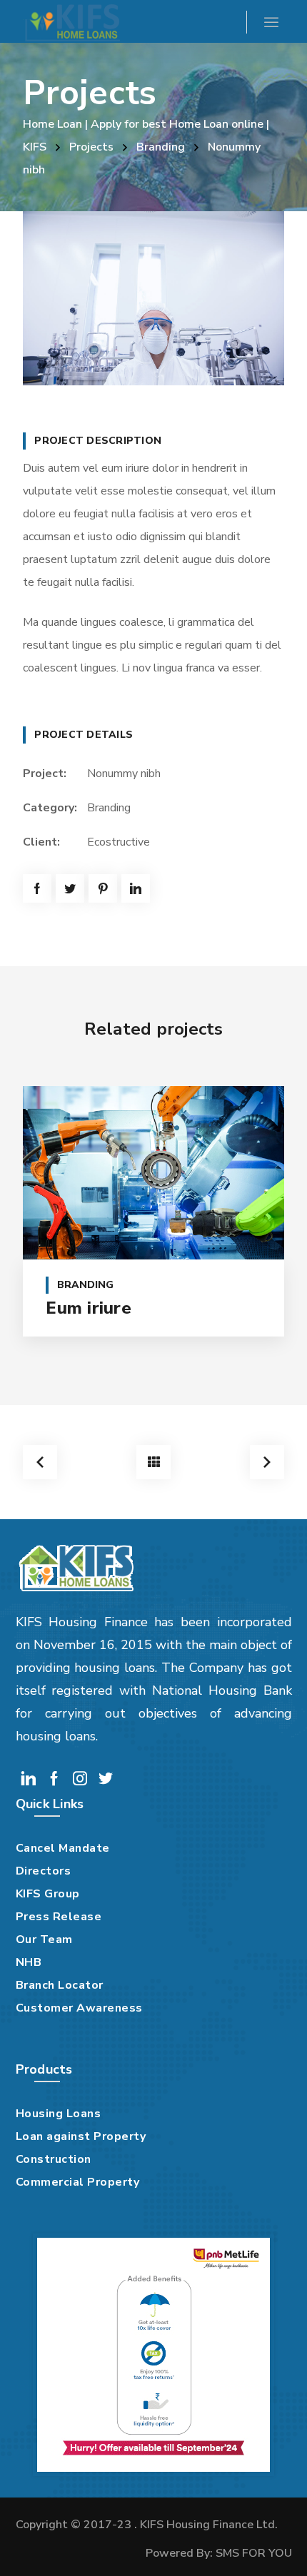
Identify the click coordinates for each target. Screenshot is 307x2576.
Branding (161, 147)
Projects (91, 147)
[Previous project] (40, 1462)
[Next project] (267, 1462)
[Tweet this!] (70, 888)
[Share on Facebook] (37, 888)
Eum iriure (89, 1308)
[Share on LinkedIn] (136, 888)
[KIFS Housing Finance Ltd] (71, 21)
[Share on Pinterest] (103, 888)
